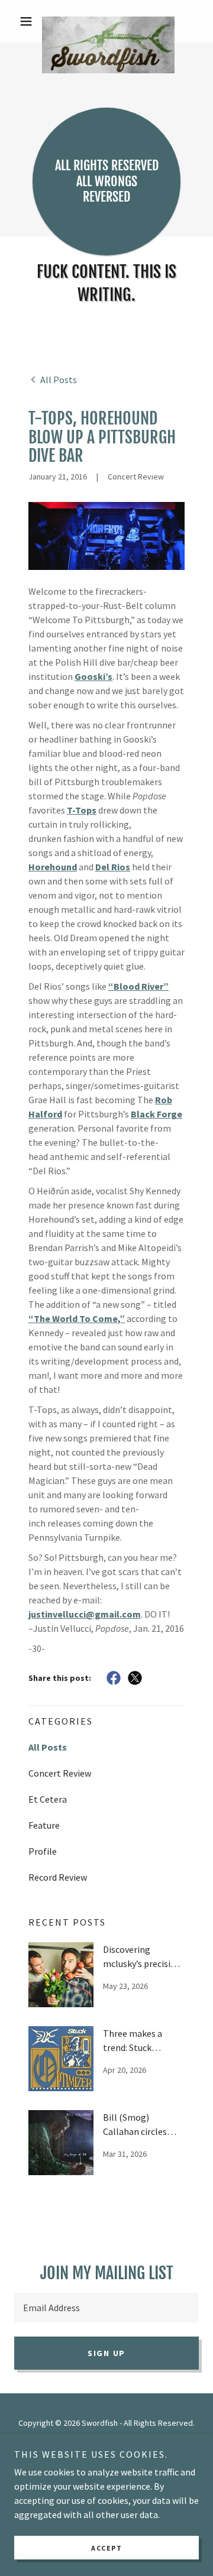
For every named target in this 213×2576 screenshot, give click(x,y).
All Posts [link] (48, 1747)
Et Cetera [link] (48, 1799)
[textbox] (106, 2308)
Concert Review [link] (60, 1773)
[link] (106, 21)
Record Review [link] (58, 1877)
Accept (106, 2548)
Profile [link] (43, 1851)
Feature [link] (44, 1825)
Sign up (106, 2353)
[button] (28, 21)
